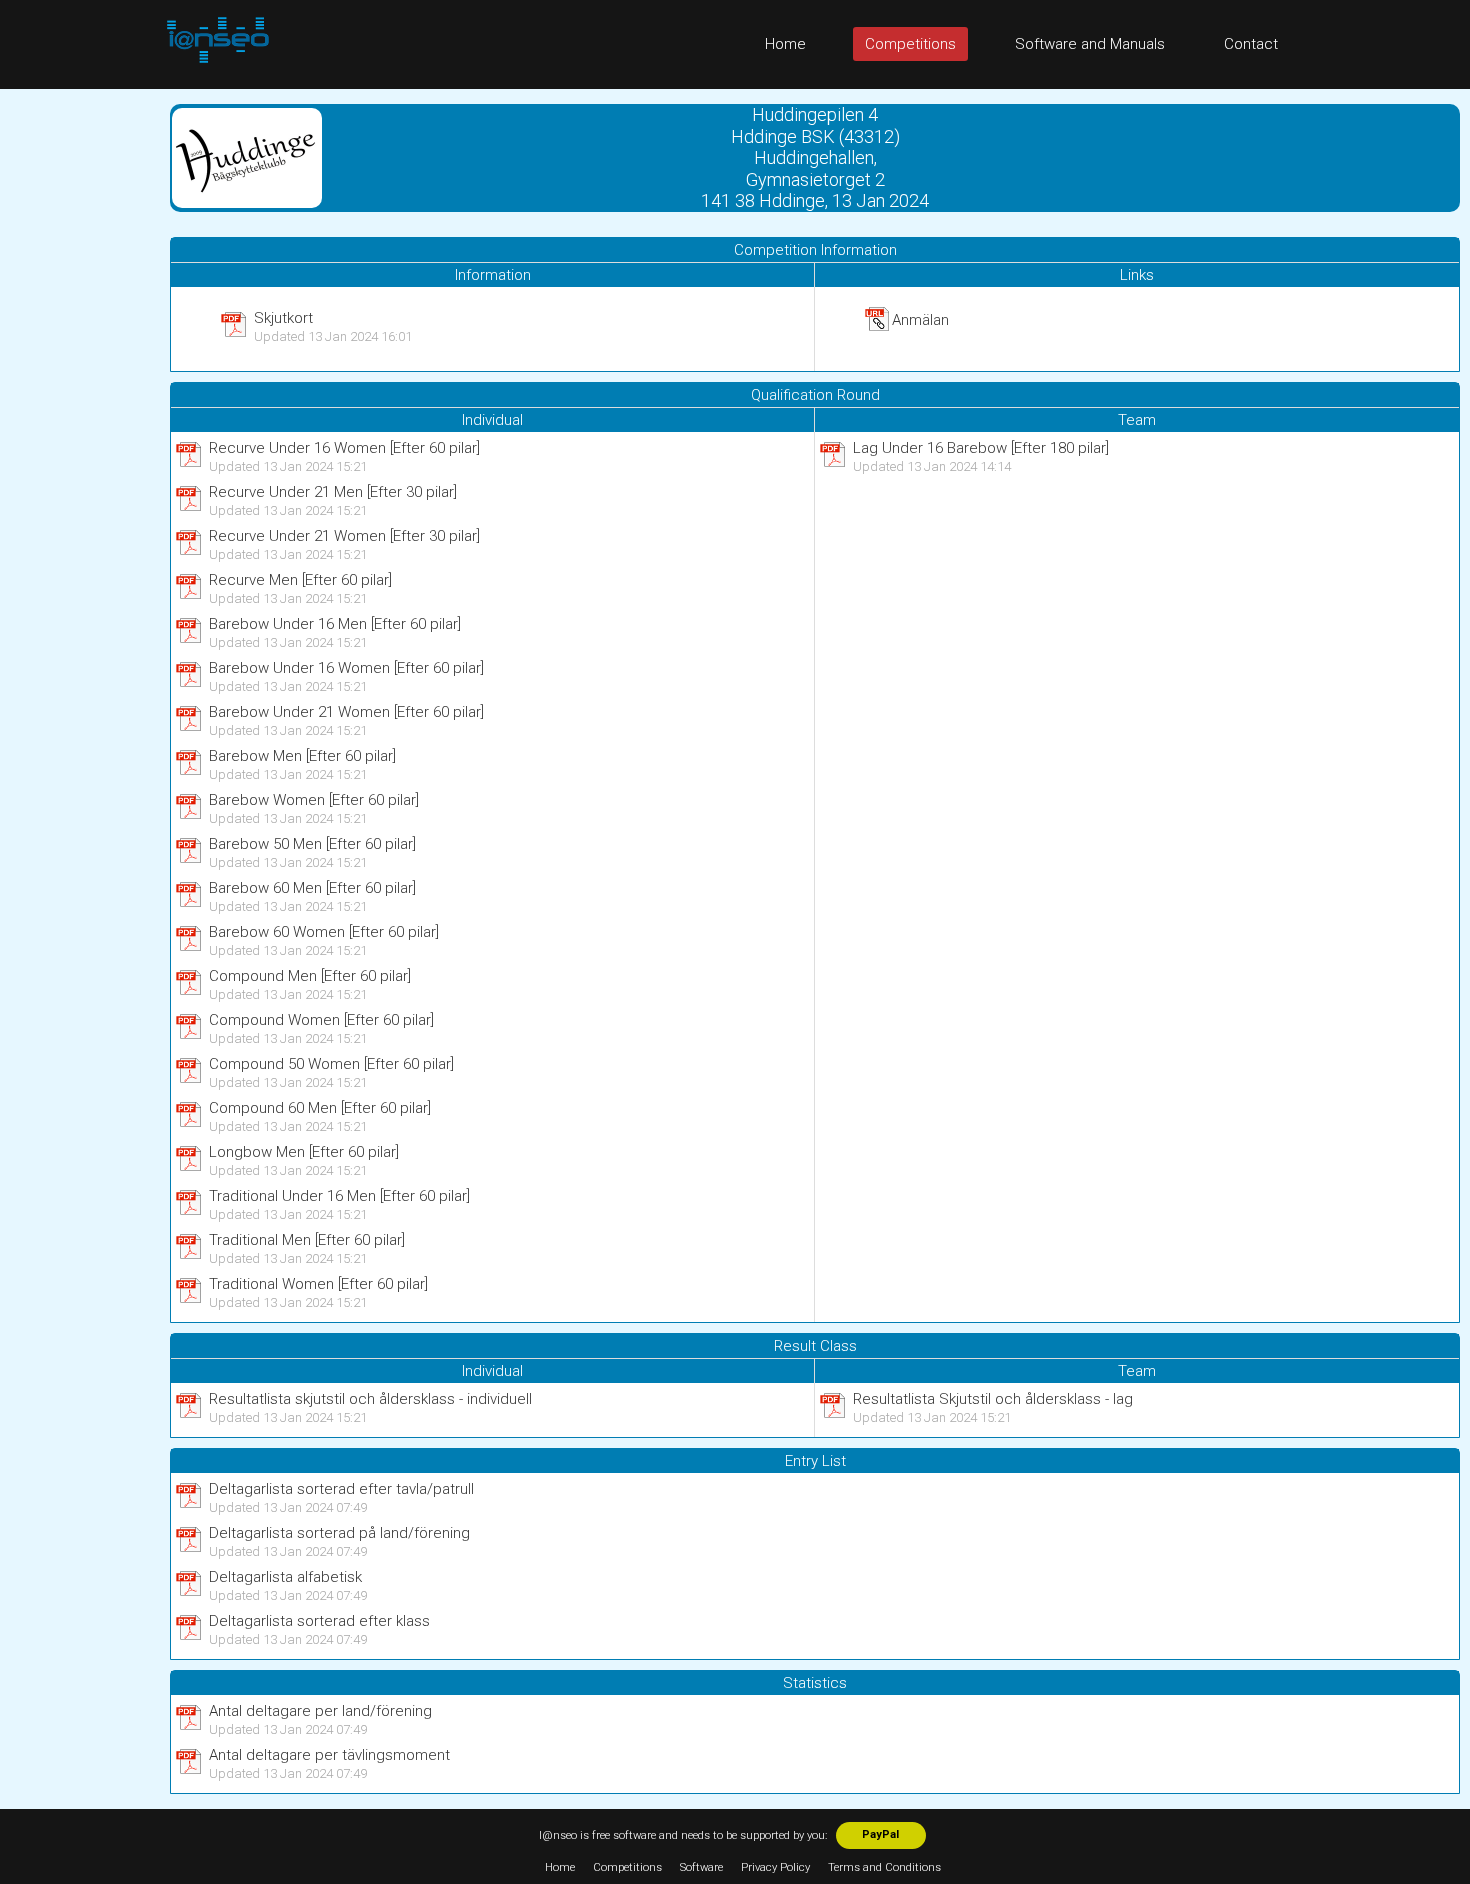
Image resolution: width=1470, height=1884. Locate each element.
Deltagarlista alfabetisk (285, 1577)
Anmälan (920, 320)
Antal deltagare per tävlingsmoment (329, 1755)
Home (785, 44)
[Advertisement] (80, 389)
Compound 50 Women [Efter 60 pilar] (331, 1064)
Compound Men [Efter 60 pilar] (310, 976)
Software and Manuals (1090, 44)
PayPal (880, 1834)
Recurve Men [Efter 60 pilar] (300, 580)
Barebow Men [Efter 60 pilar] (302, 756)
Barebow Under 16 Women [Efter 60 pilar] (346, 668)
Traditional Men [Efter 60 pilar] (307, 1240)
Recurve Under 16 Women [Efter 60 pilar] (344, 448)
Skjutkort (283, 318)
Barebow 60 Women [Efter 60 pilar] (324, 932)
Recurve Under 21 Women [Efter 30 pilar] (344, 536)
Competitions (910, 44)
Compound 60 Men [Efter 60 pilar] (320, 1108)
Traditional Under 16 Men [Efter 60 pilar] (339, 1196)
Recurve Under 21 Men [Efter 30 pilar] (333, 492)
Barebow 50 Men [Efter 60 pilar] (312, 844)
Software (701, 1867)
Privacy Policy (775, 1867)
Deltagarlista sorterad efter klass (319, 1621)
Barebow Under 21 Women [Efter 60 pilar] (346, 712)
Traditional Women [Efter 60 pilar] (318, 1284)
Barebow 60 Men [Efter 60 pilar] (312, 888)
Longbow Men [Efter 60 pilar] (304, 1152)
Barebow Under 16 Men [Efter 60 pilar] (335, 624)
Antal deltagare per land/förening (320, 1711)
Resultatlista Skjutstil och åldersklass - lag (993, 1399)
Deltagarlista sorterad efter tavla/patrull (341, 1489)
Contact (1251, 44)
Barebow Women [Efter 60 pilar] (314, 800)
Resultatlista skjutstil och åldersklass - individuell (370, 1399)
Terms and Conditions (884, 1867)
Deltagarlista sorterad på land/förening (339, 1533)
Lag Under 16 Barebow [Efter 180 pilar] (981, 448)
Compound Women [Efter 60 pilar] (321, 1020)
